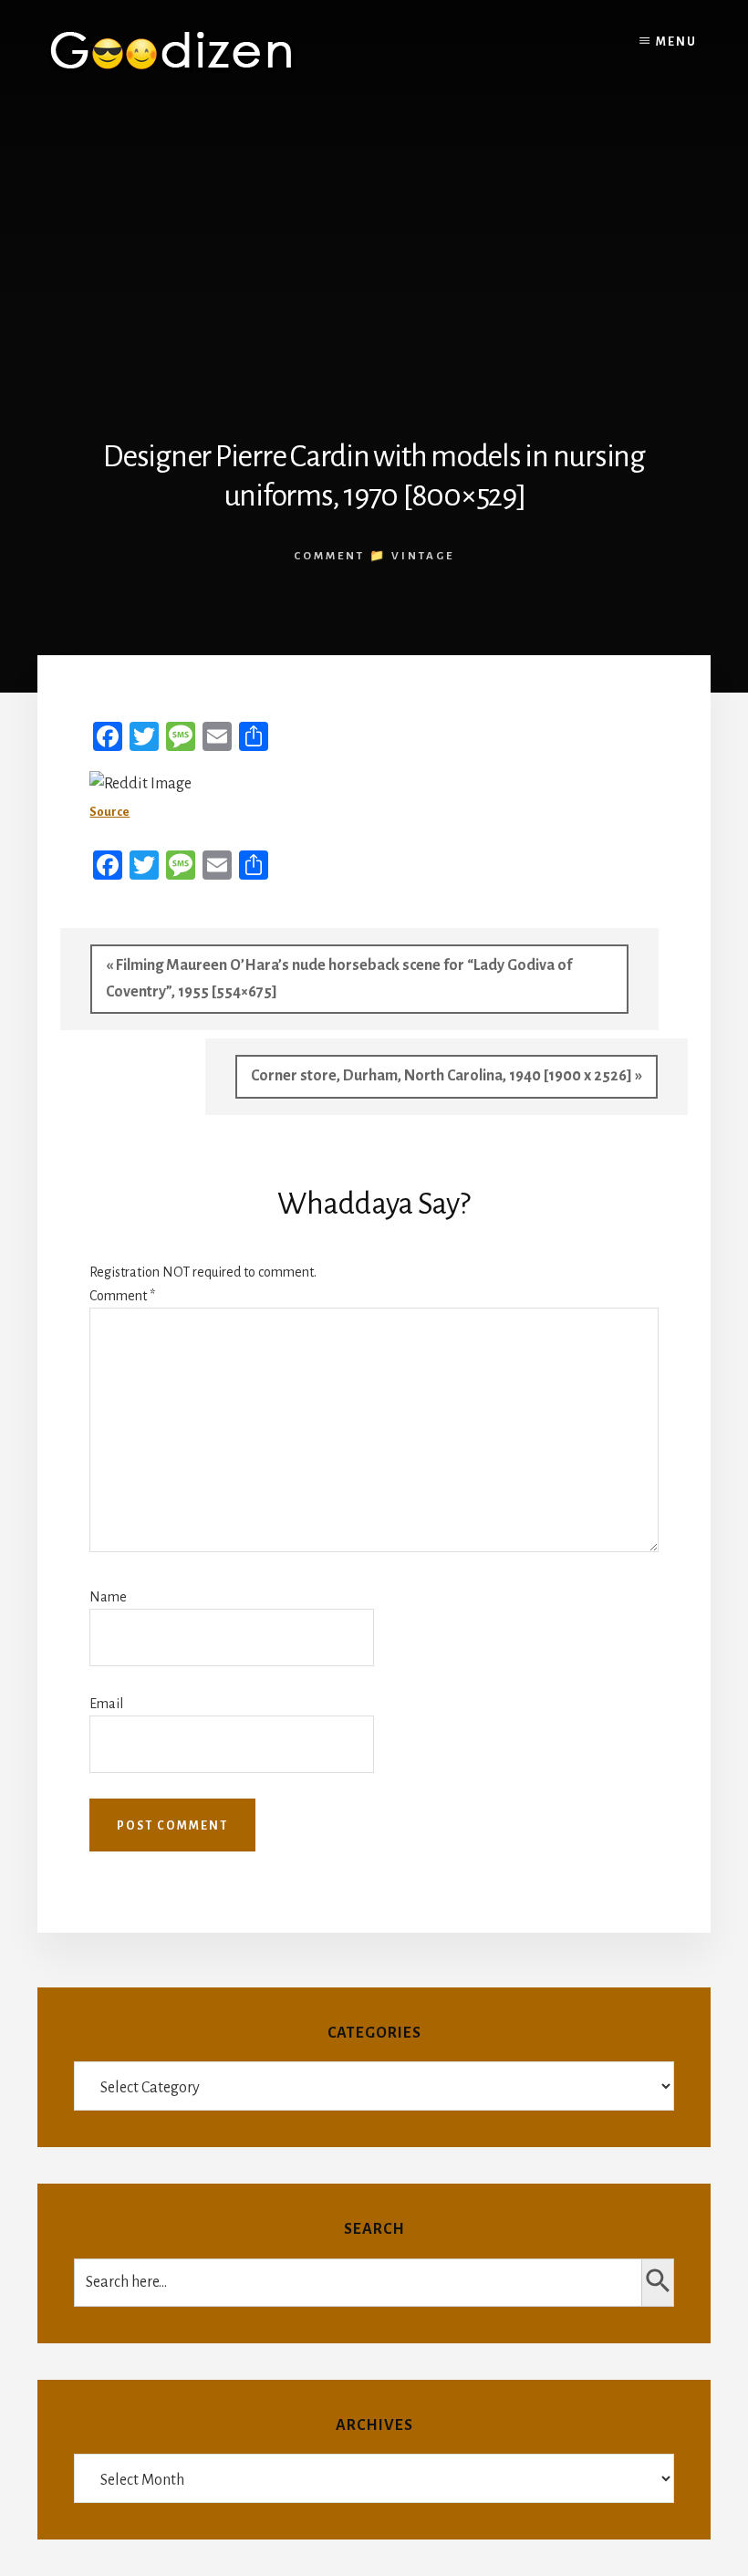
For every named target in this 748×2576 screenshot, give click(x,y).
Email (106, 1704)
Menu (676, 42)
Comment (122, 1296)
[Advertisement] (374, 240)
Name (108, 1597)
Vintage (423, 556)
